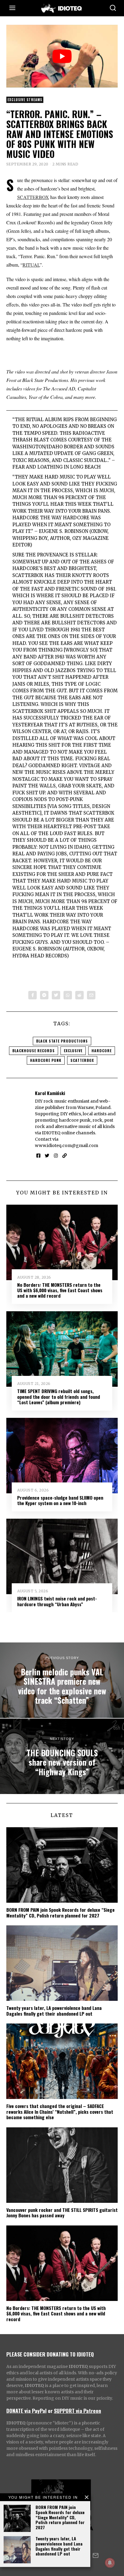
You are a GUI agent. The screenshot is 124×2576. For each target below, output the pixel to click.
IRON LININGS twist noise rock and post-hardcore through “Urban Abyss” (57, 1601)
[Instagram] (56, 1156)
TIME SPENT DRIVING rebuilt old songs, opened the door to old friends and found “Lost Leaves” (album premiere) (59, 1397)
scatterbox (82, 1060)
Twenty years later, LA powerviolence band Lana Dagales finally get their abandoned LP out (59, 2546)
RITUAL (31, 265)
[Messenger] (44, 995)
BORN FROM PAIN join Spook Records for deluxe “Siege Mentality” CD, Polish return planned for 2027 (60, 2517)
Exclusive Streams (25, 100)
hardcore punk (46, 1060)
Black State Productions (62, 1041)
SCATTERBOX (33, 197)
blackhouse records (34, 1051)
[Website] (65, 1156)
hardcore (102, 1051)
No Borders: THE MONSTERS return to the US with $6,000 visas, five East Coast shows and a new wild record (60, 1290)
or (50, 2411)
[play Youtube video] (62, 56)
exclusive (73, 1051)
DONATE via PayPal (26, 2411)
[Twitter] (56, 995)
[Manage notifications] (110, 2563)
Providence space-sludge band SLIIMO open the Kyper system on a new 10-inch (60, 1500)
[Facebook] (33, 995)
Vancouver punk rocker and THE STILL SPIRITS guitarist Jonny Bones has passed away (62, 2212)
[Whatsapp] (68, 995)
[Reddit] (79, 995)
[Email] (91, 995)
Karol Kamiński (50, 1093)
